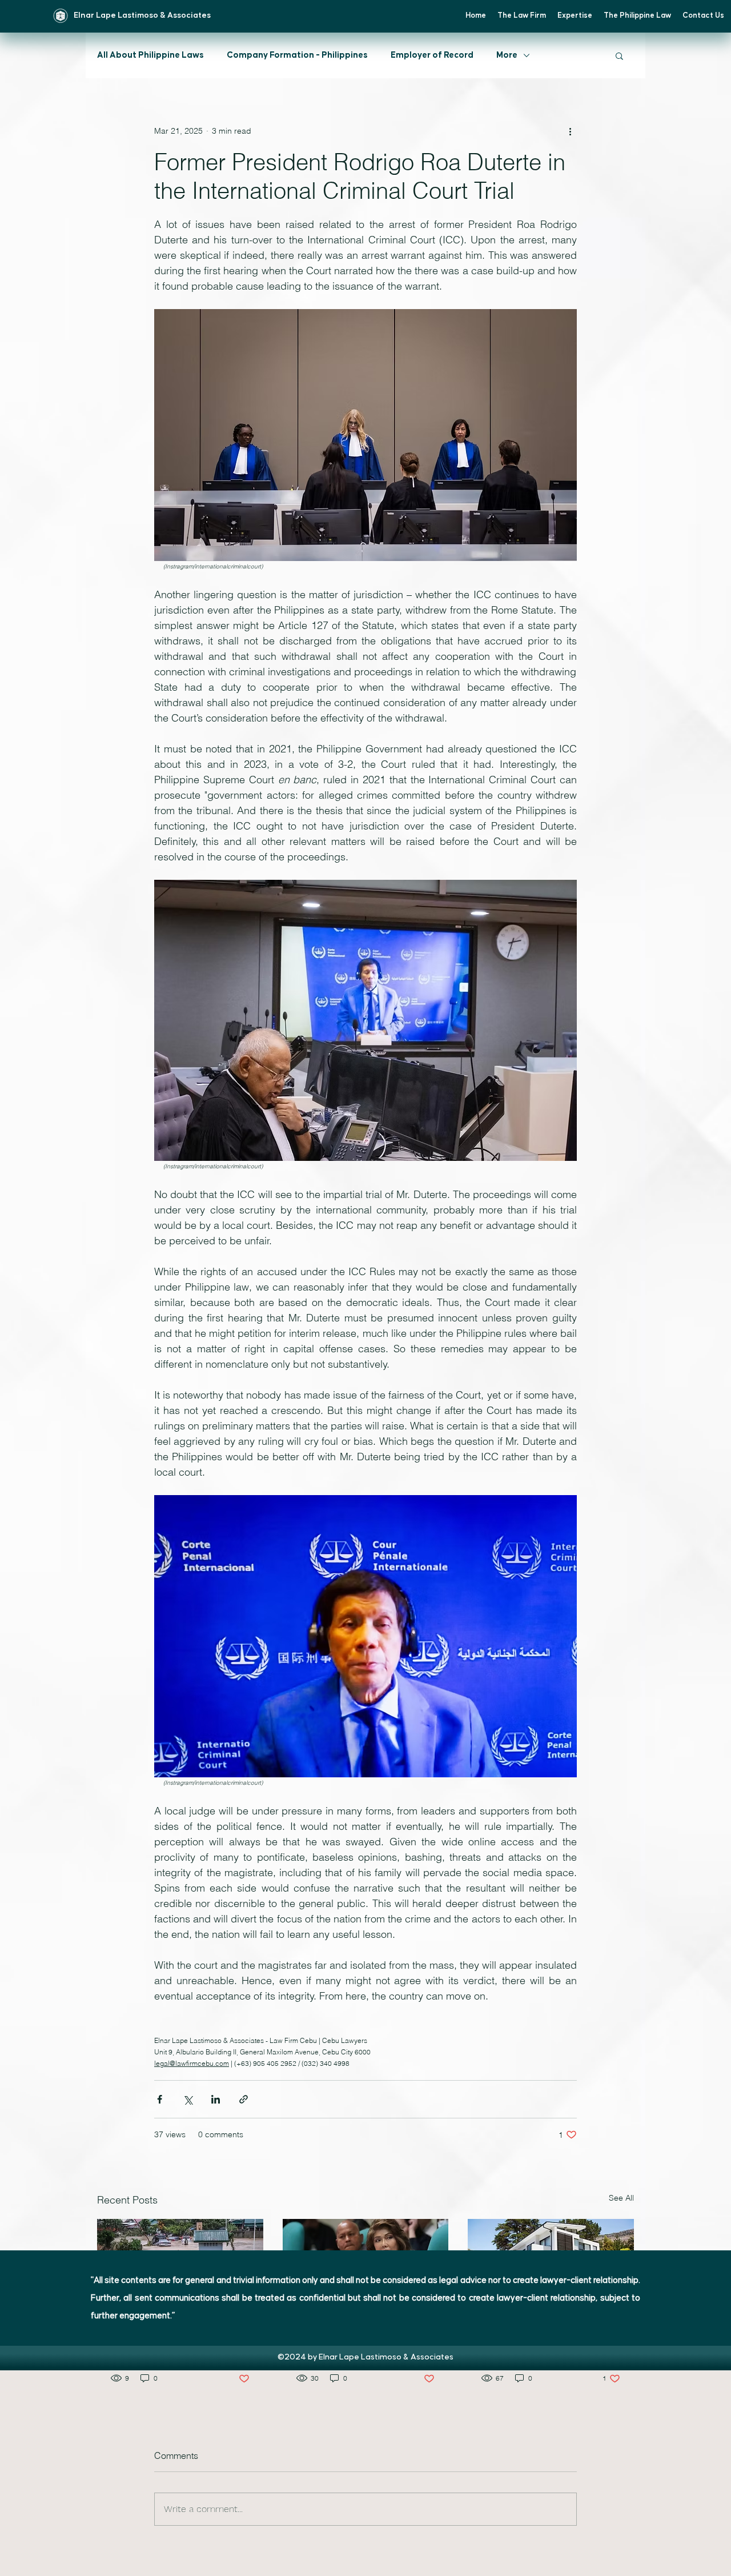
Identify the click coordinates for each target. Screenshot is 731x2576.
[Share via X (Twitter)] (188, 2099)
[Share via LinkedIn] (216, 2099)
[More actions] (570, 131)
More (507, 55)
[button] (619, 55)
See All (621, 2198)
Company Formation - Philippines (297, 55)
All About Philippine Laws (150, 55)
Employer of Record (432, 55)
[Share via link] (244, 2099)
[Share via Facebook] (160, 2099)
